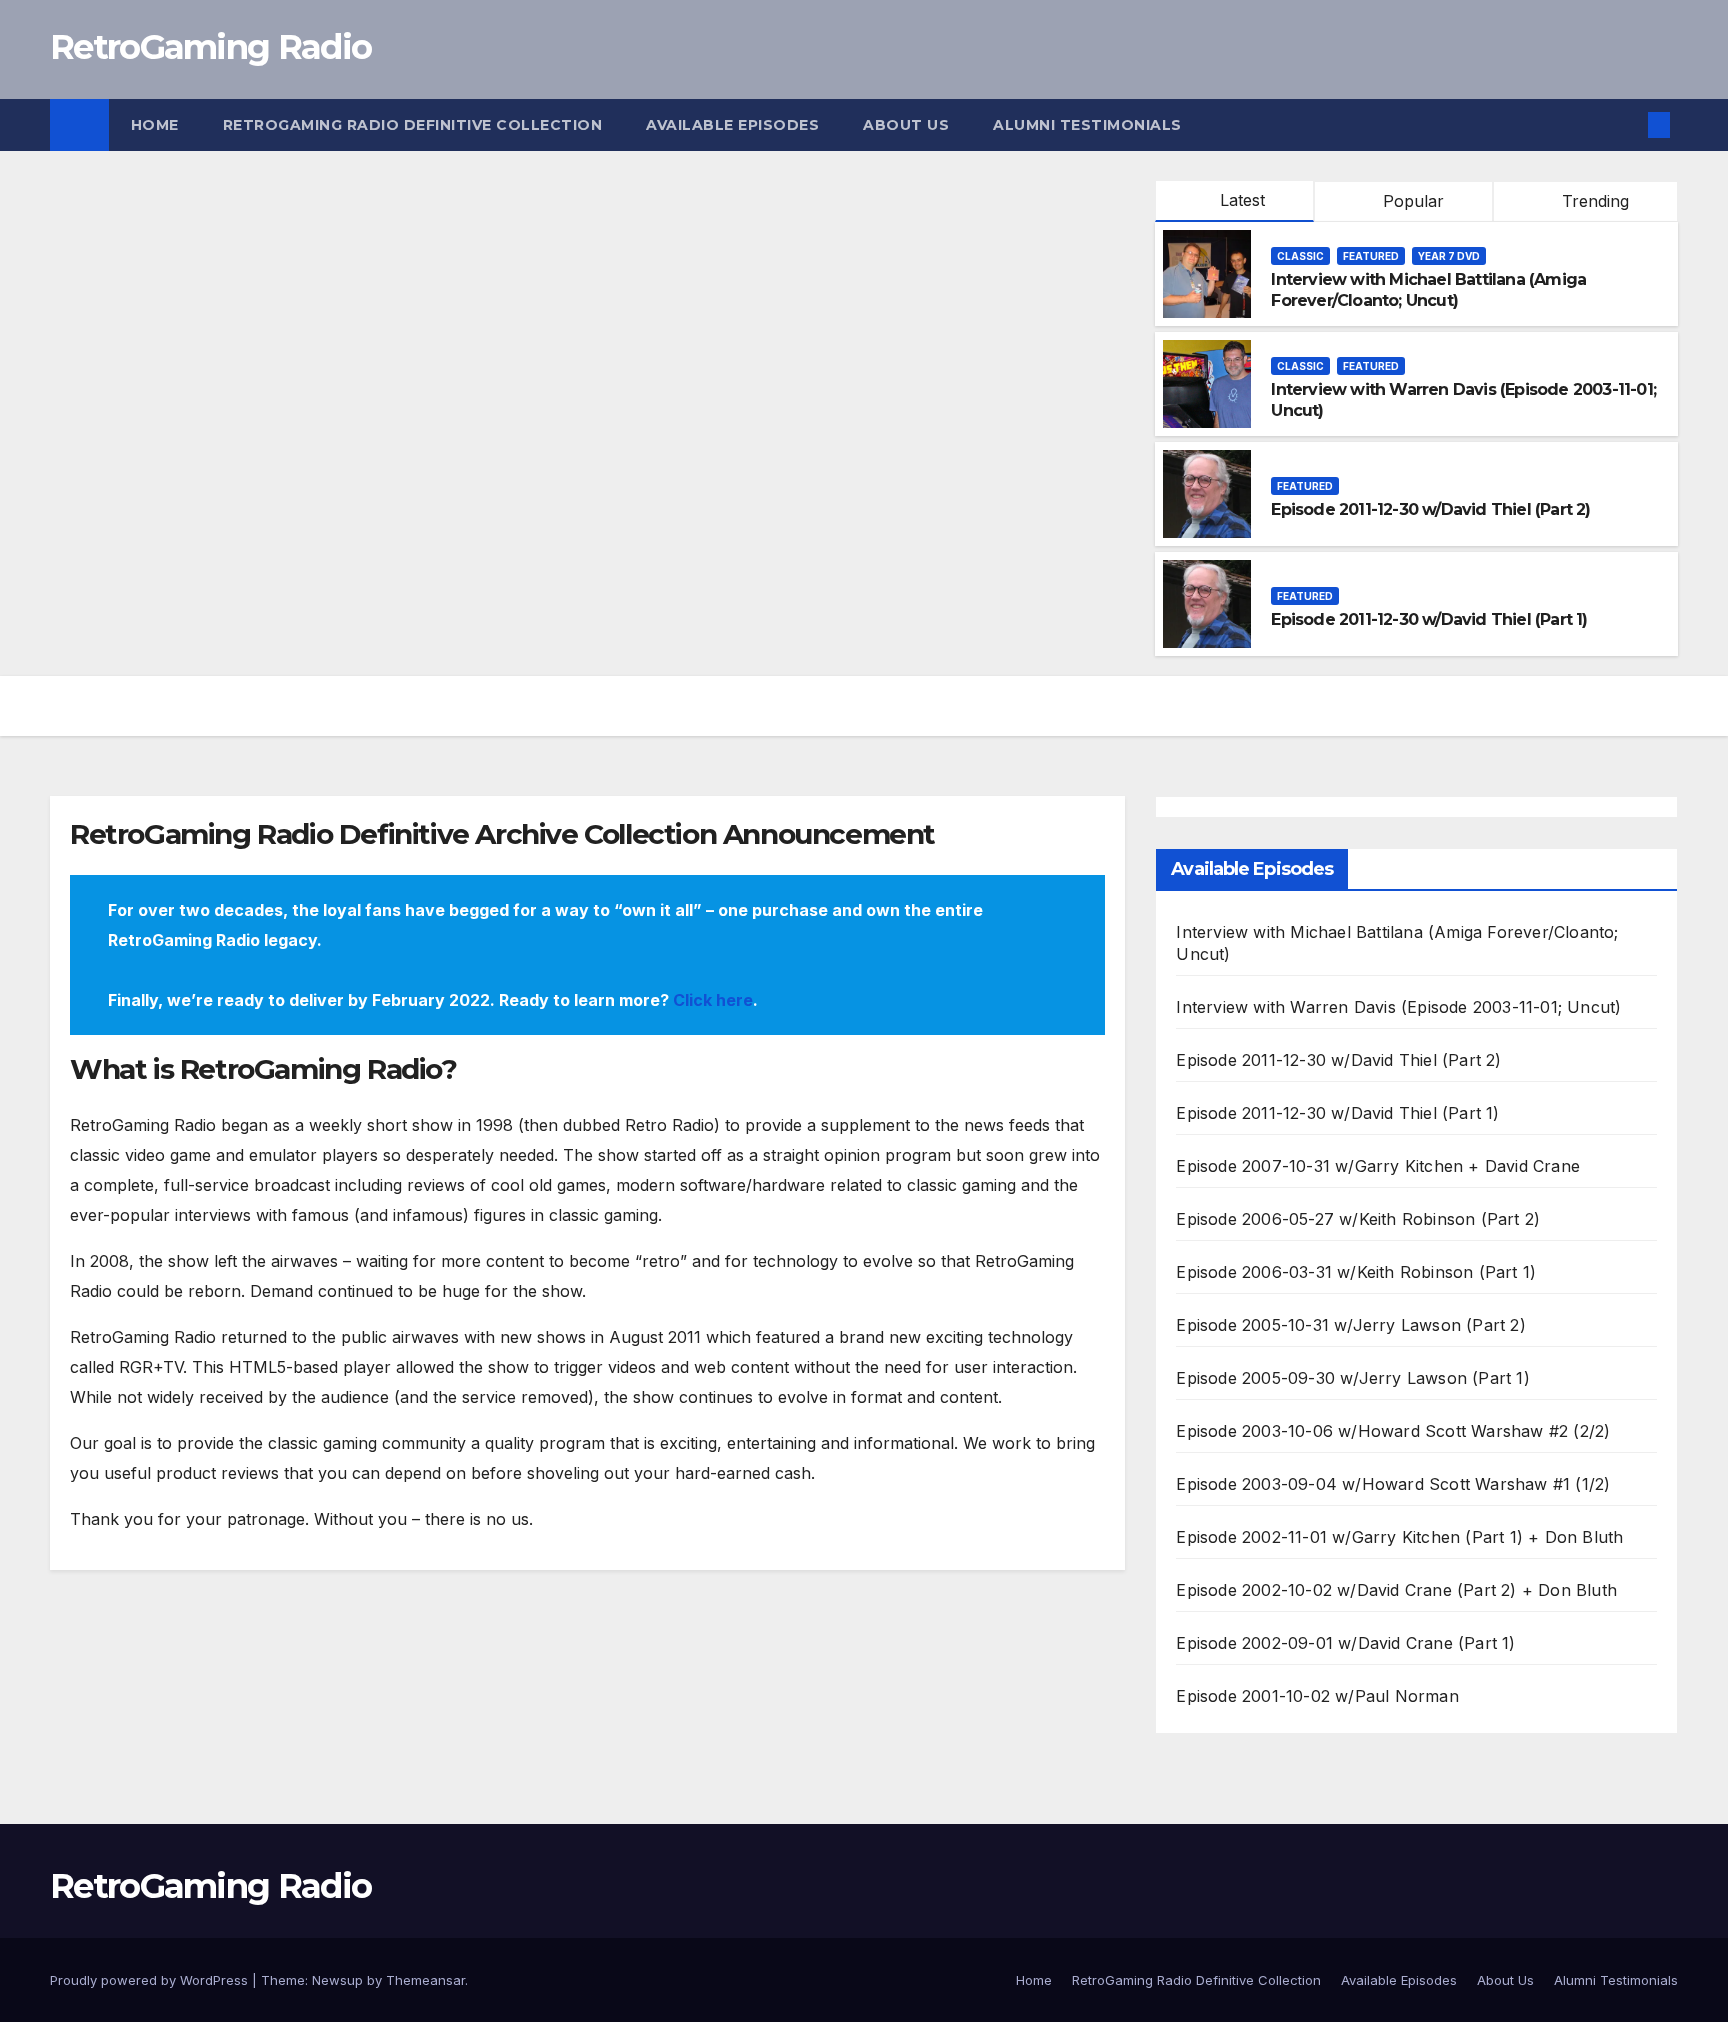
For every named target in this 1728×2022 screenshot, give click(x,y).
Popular (1411, 201)
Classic (1300, 256)
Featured (1371, 256)
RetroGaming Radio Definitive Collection (413, 125)
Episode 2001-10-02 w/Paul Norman (1317, 1696)
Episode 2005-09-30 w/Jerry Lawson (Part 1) (1352, 1378)
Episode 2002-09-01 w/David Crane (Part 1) (1345, 1643)
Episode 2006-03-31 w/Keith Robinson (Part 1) (1356, 1272)
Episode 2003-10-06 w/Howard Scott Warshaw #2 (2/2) (1393, 1431)
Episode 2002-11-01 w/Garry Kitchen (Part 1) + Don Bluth (1399, 1537)
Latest (1242, 200)
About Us (906, 125)
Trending (1593, 201)
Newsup (337, 1980)
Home (155, 125)
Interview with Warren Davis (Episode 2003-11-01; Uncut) (1398, 1007)
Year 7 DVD (1449, 256)
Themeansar (425, 1980)
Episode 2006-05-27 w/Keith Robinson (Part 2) (1358, 1219)
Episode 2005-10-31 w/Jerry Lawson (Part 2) (1350, 1325)
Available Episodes (732, 125)
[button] (1626, 125)
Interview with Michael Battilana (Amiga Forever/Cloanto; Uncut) (1428, 290)
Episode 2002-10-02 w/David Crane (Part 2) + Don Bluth (1396, 1590)
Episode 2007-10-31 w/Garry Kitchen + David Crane (1378, 1166)
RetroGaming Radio (210, 47)
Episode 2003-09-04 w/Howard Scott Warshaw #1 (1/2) (1393, 1484)
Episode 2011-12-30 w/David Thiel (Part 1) (1429, 619)
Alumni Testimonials (1087, 125)
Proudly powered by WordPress (151, 1980)
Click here (713, 1000)
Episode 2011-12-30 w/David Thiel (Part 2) (1430, 509)
